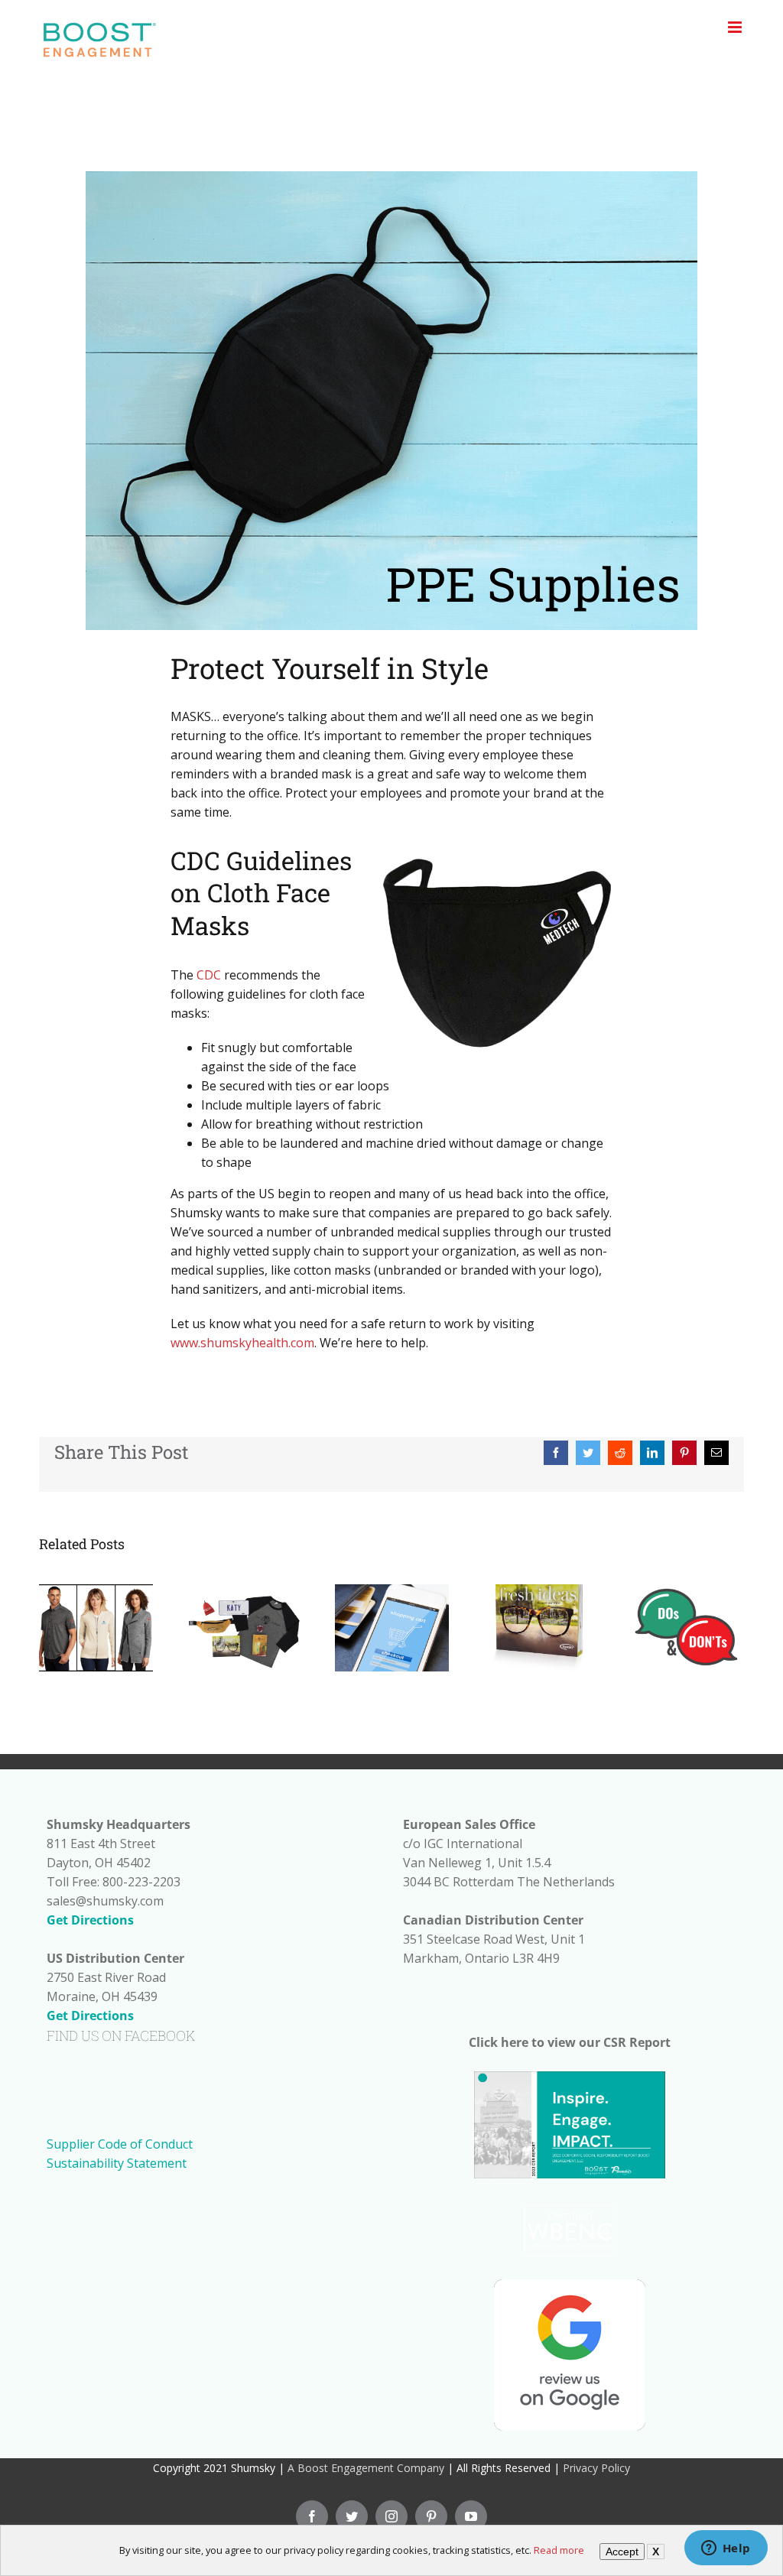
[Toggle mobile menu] (736, 27)
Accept (622, 2552)
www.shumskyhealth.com (242, 1343)
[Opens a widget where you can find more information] (726, 2549)
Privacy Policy (596, 2468)
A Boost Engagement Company (366, 2468)
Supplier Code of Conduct (120, 2144)
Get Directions (90, 1920)
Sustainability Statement (117, 2163)
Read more (559, 2550)
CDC (209, 975)
